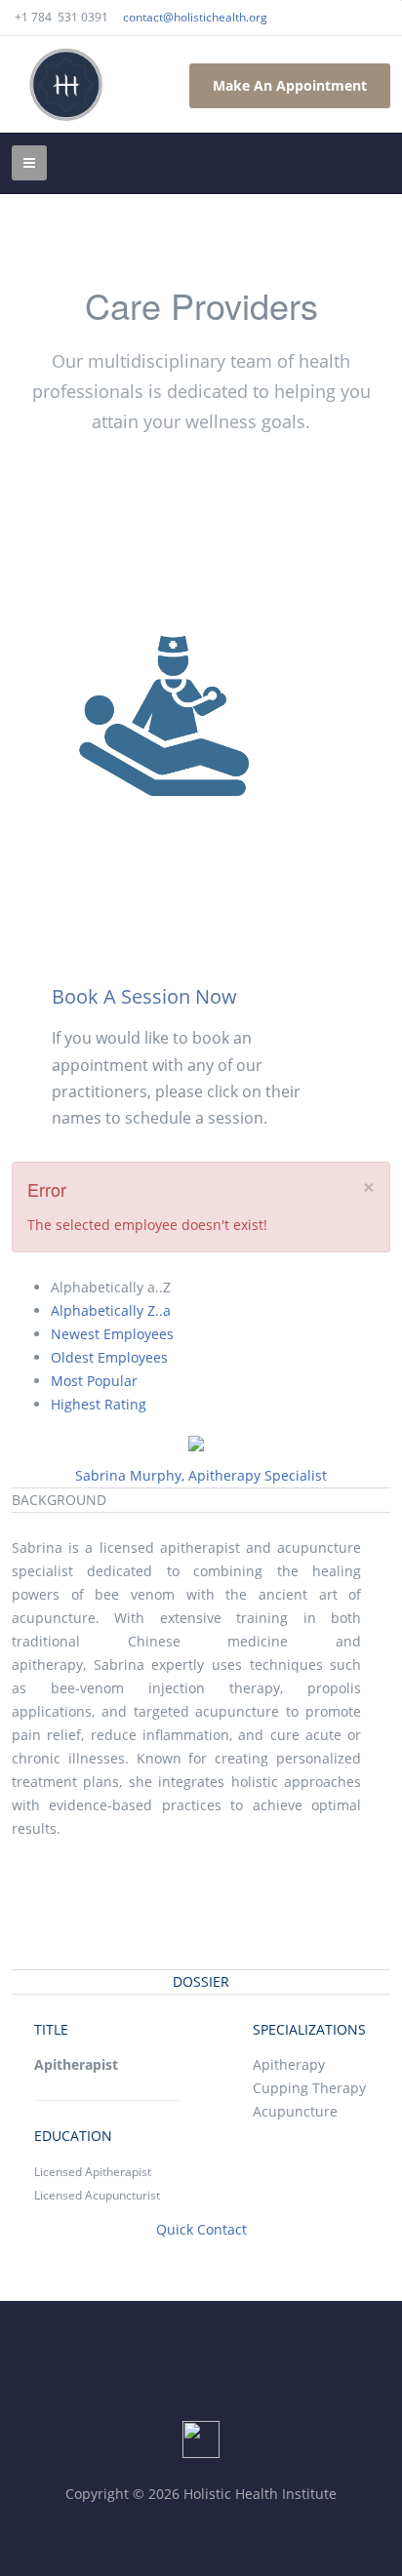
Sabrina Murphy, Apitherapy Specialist (201, 1475)
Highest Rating (99, 1404)
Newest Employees (112, 1334)
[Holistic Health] (66, 84)
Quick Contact (201, 2229)
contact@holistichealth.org (195, 17)
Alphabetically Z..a (111, 1310)
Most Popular (94, 1381)
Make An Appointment (290, 85)
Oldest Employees (109, 1357)
